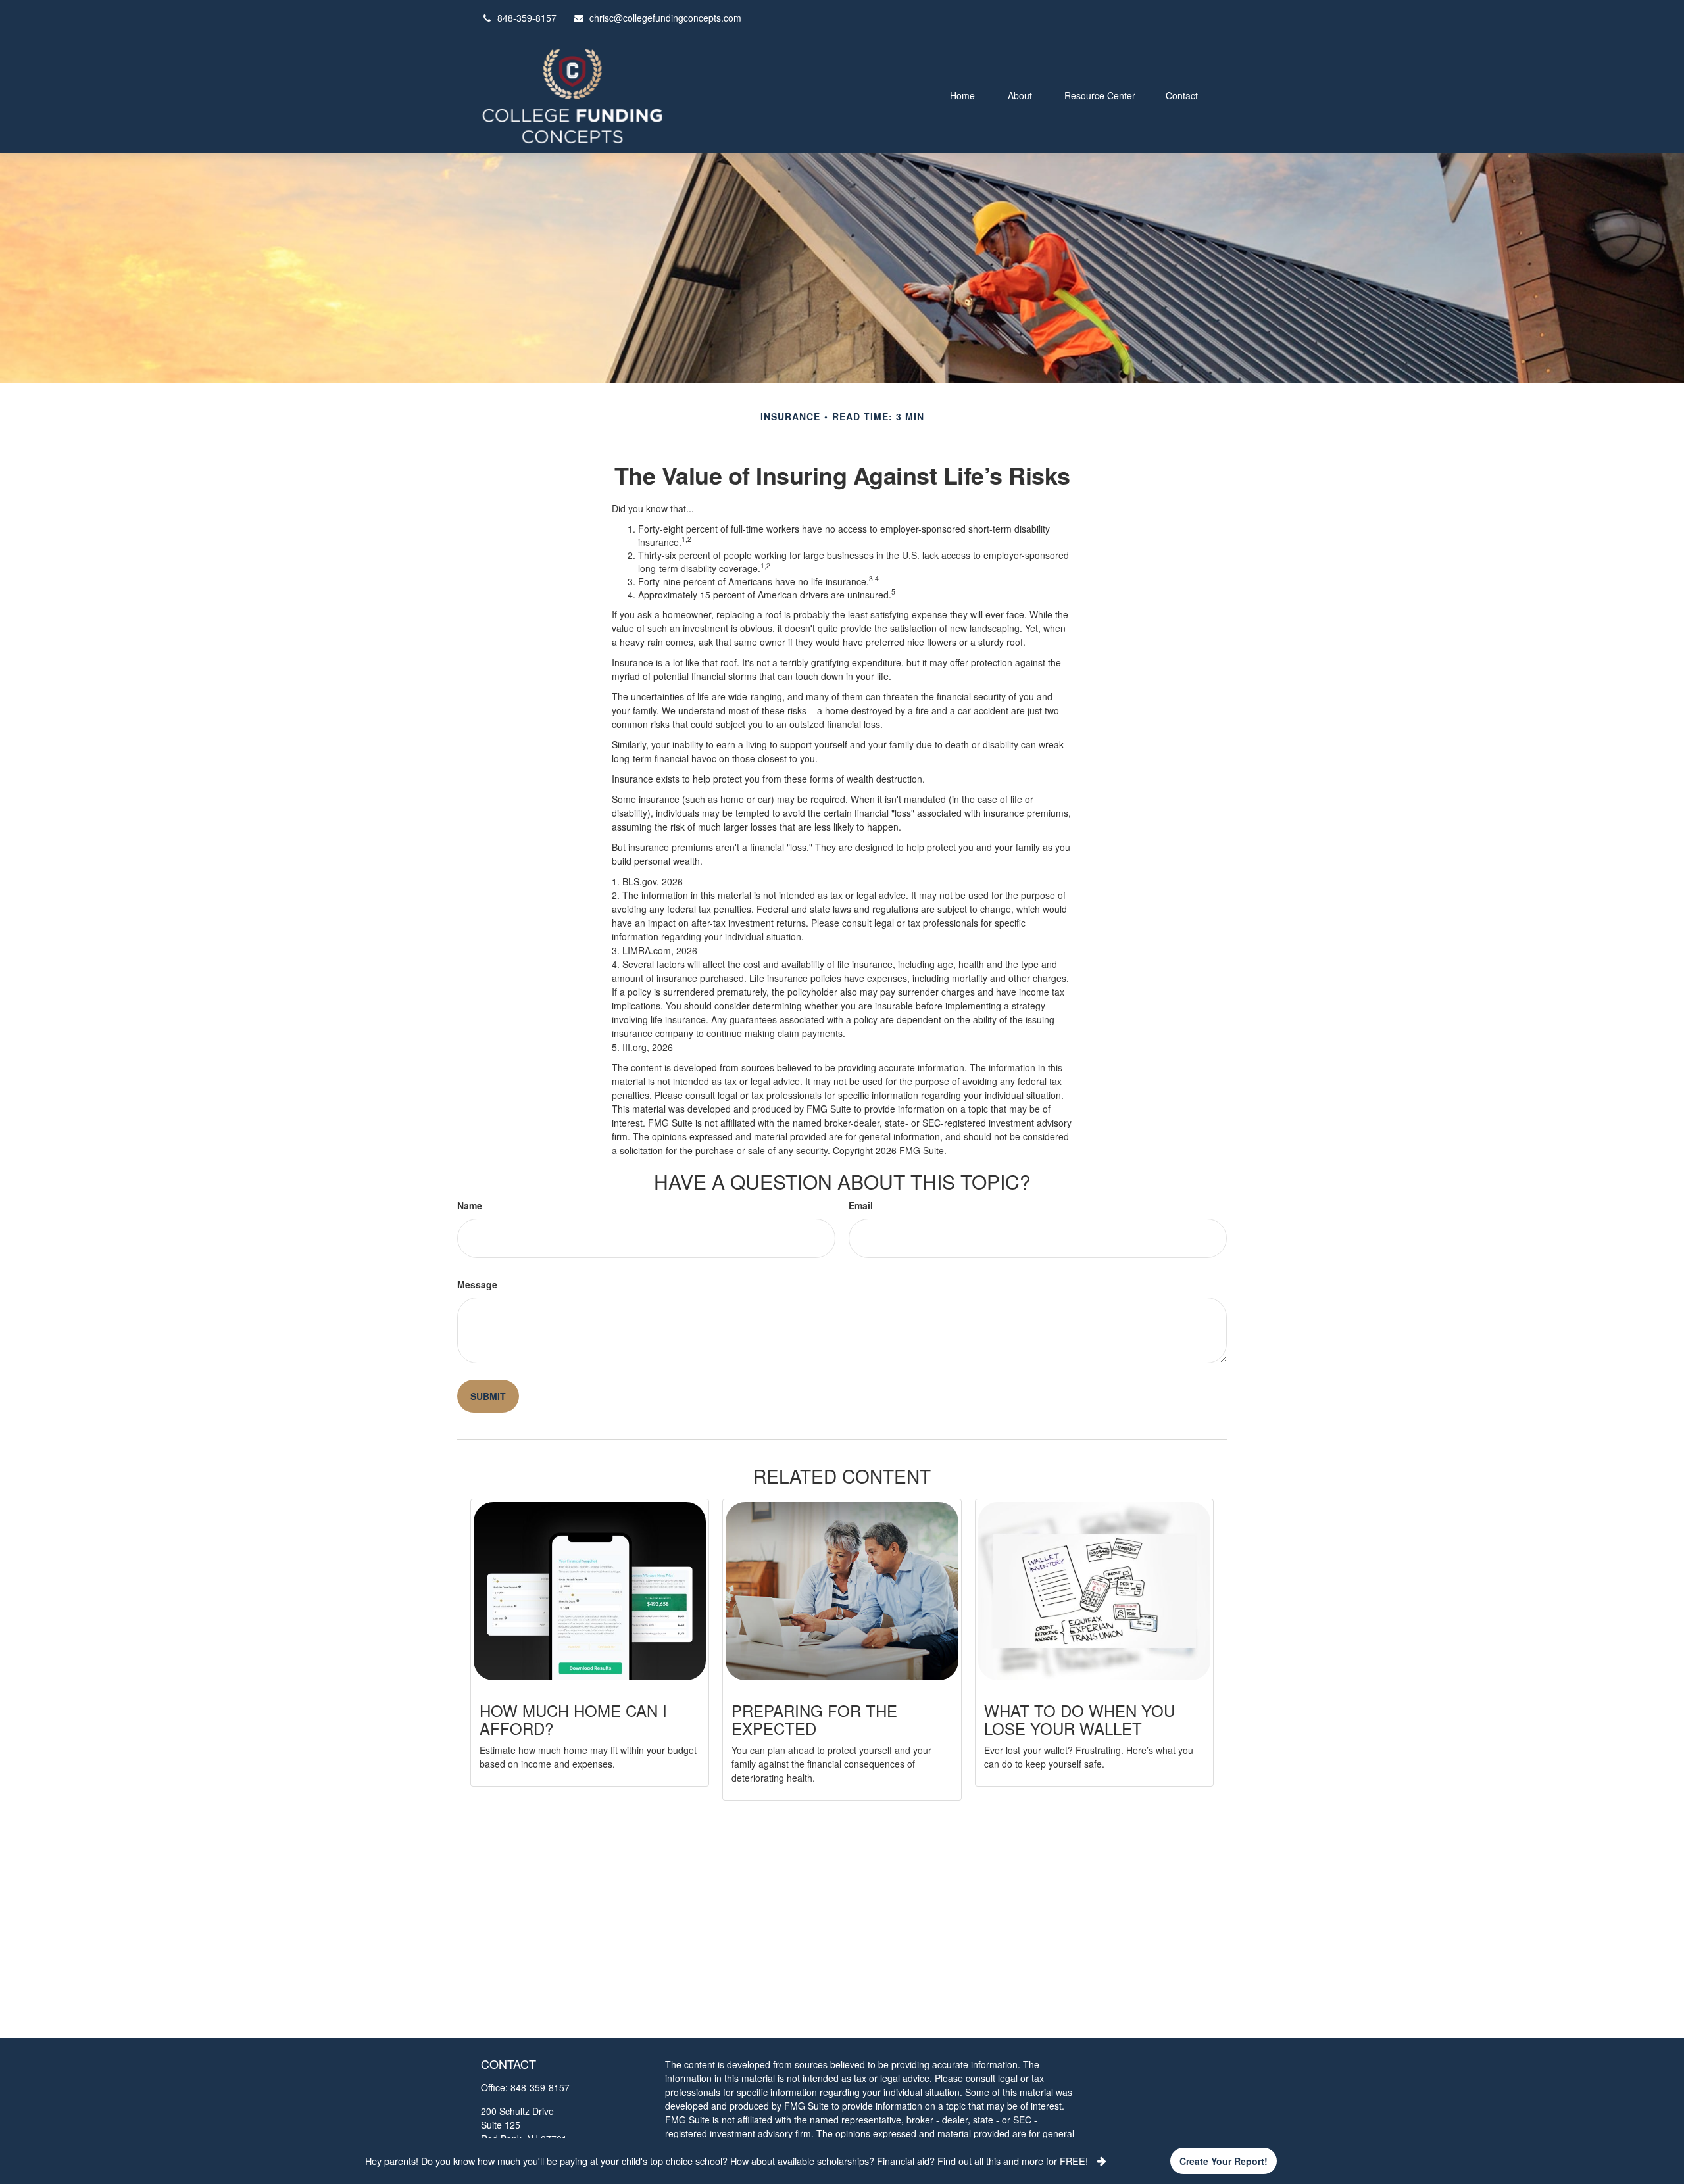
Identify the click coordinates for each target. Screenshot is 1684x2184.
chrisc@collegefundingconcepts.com (665, 18)
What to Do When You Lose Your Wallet (1079, 1719)
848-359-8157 (527, 18)
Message (477, 1284)
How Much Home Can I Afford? (573, 1719)
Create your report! (1224, 2161)
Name (470, 1205)
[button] (962, 94)
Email (861, 1205)
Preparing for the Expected (814, 1719)
